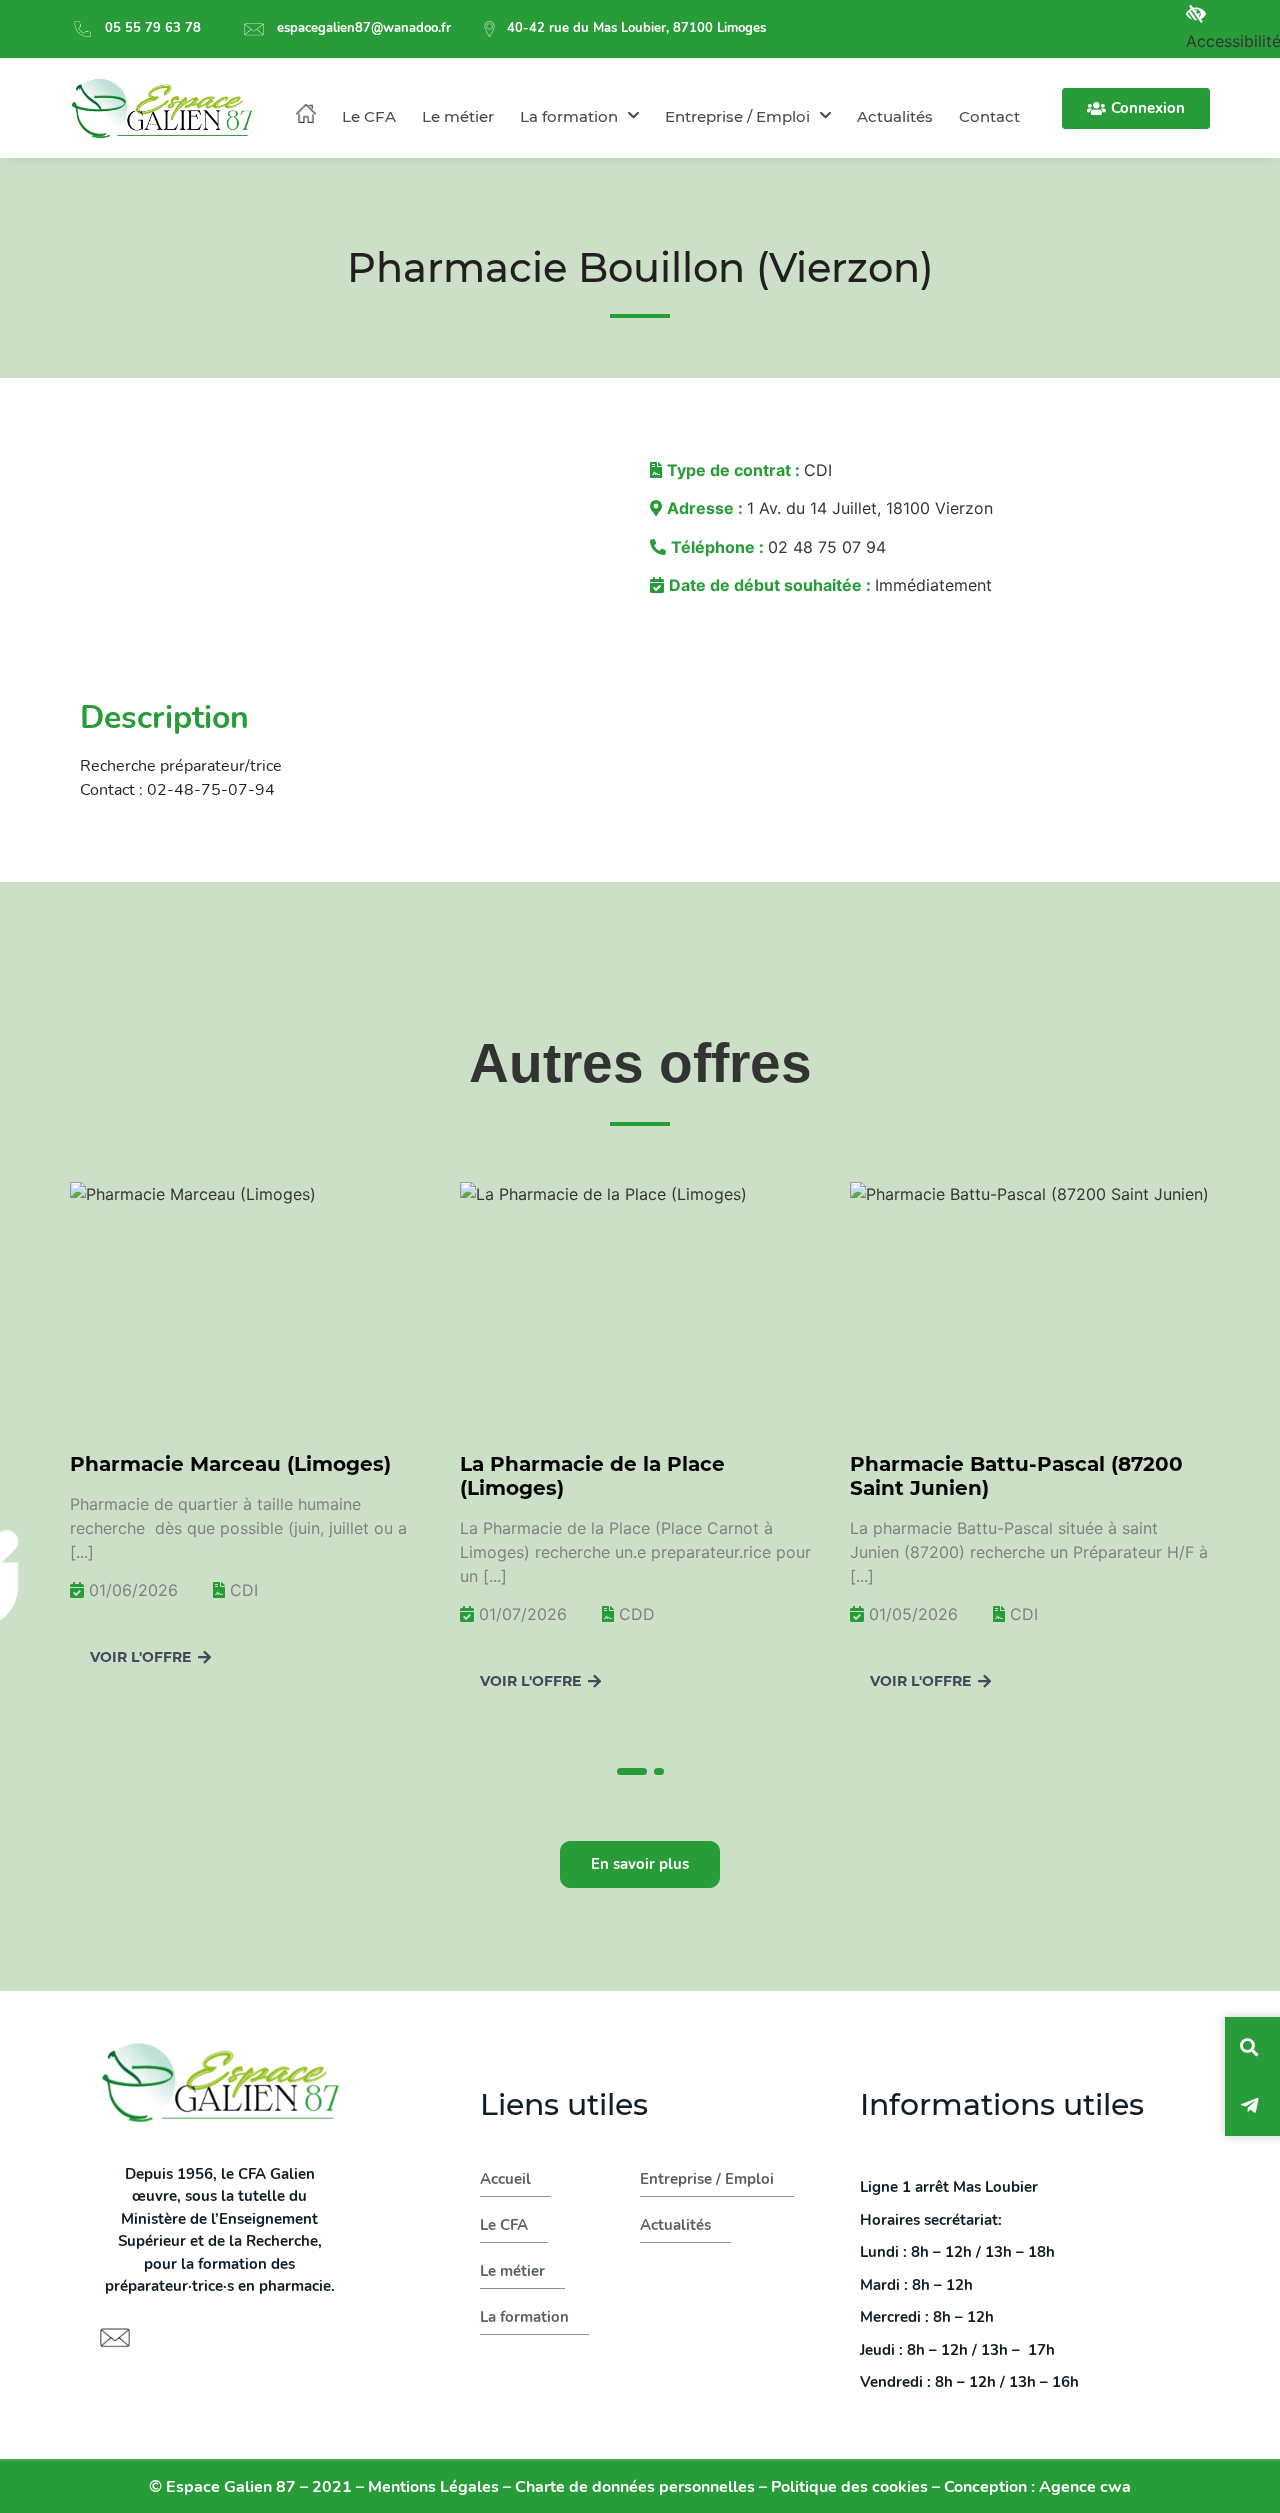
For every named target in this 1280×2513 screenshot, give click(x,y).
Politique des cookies (849, 2487)
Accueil (505, 2179)
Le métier (458, 116)
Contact (989, 116)
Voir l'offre (343, 1681)
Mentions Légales (433, 2487)
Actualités (895, 116)
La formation (569, 116)
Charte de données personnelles (635, 2487)
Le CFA (369, 116)
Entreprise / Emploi (737, 116)
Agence (1085, 2487)
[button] (631, 1769)
